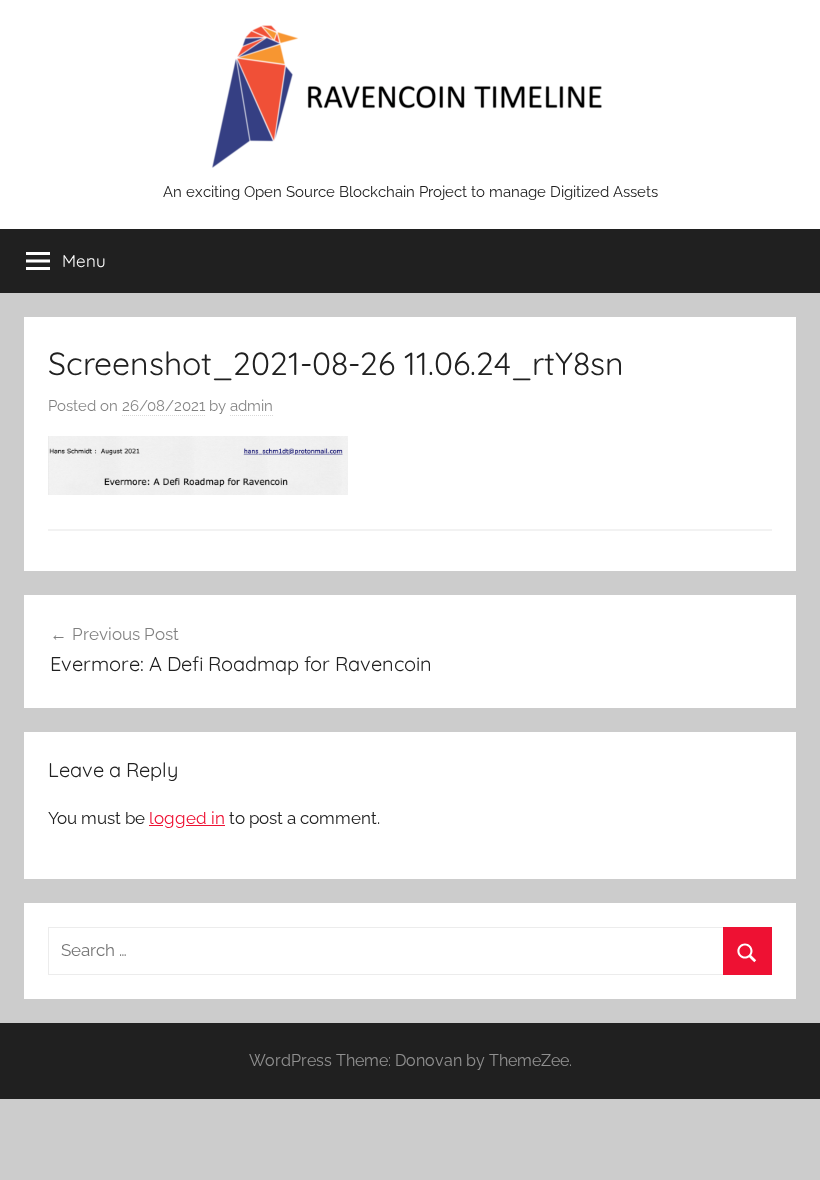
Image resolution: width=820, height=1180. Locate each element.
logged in (187, 818)
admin (251, 406)
